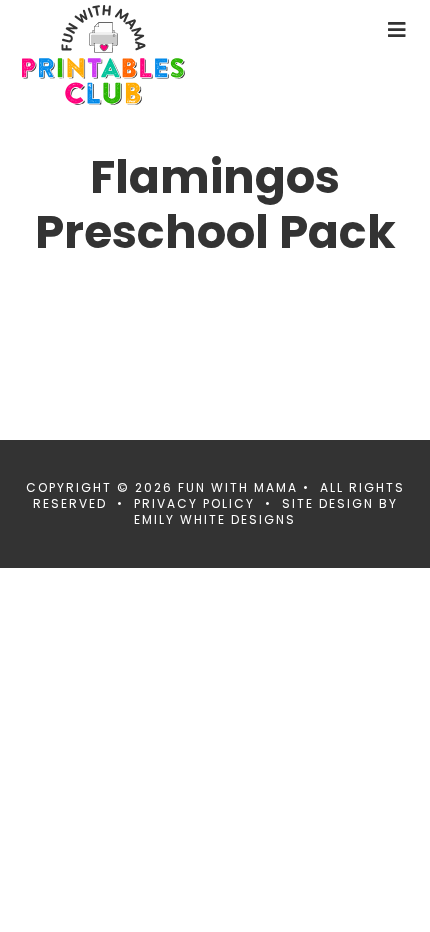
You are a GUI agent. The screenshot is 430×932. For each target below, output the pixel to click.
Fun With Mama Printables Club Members (137, 55)
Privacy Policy (194, 503)
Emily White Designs (215, 519)
